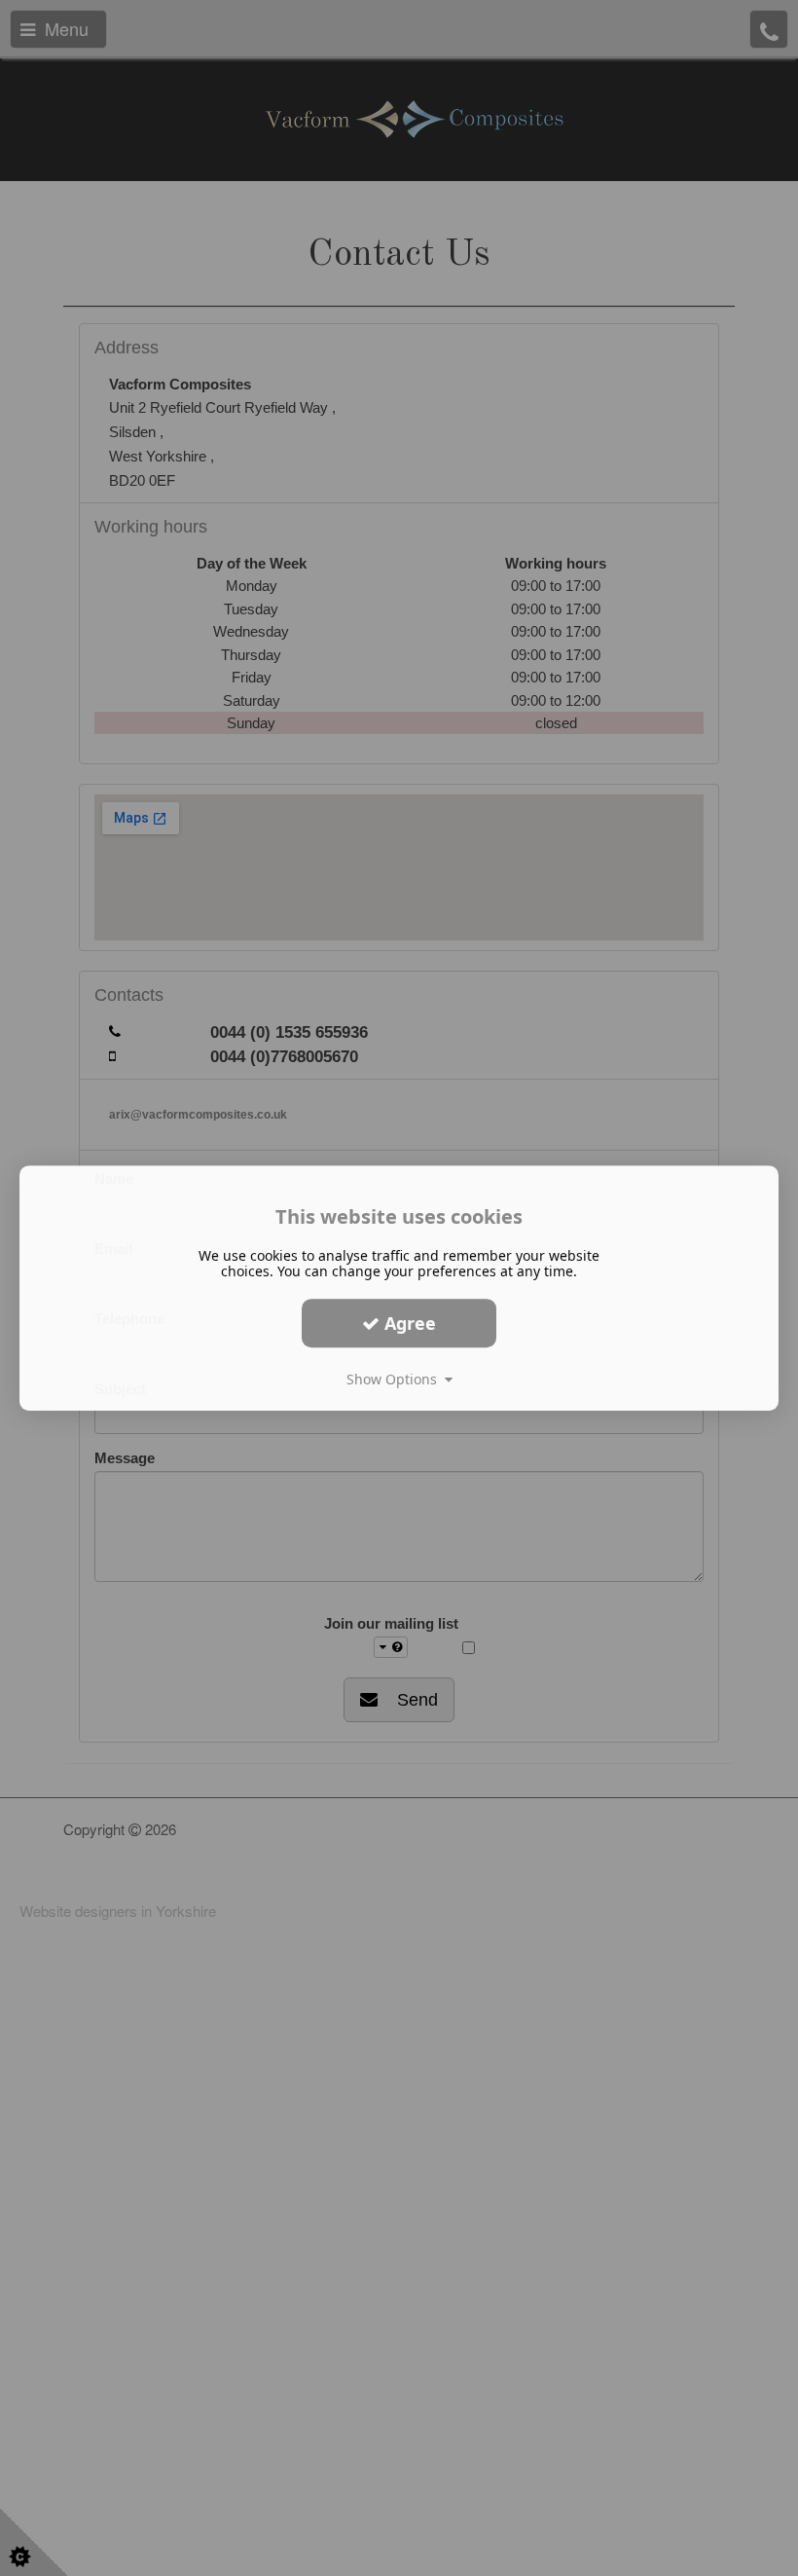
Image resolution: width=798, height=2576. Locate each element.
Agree (408, 1323)
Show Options (396, 1379)
